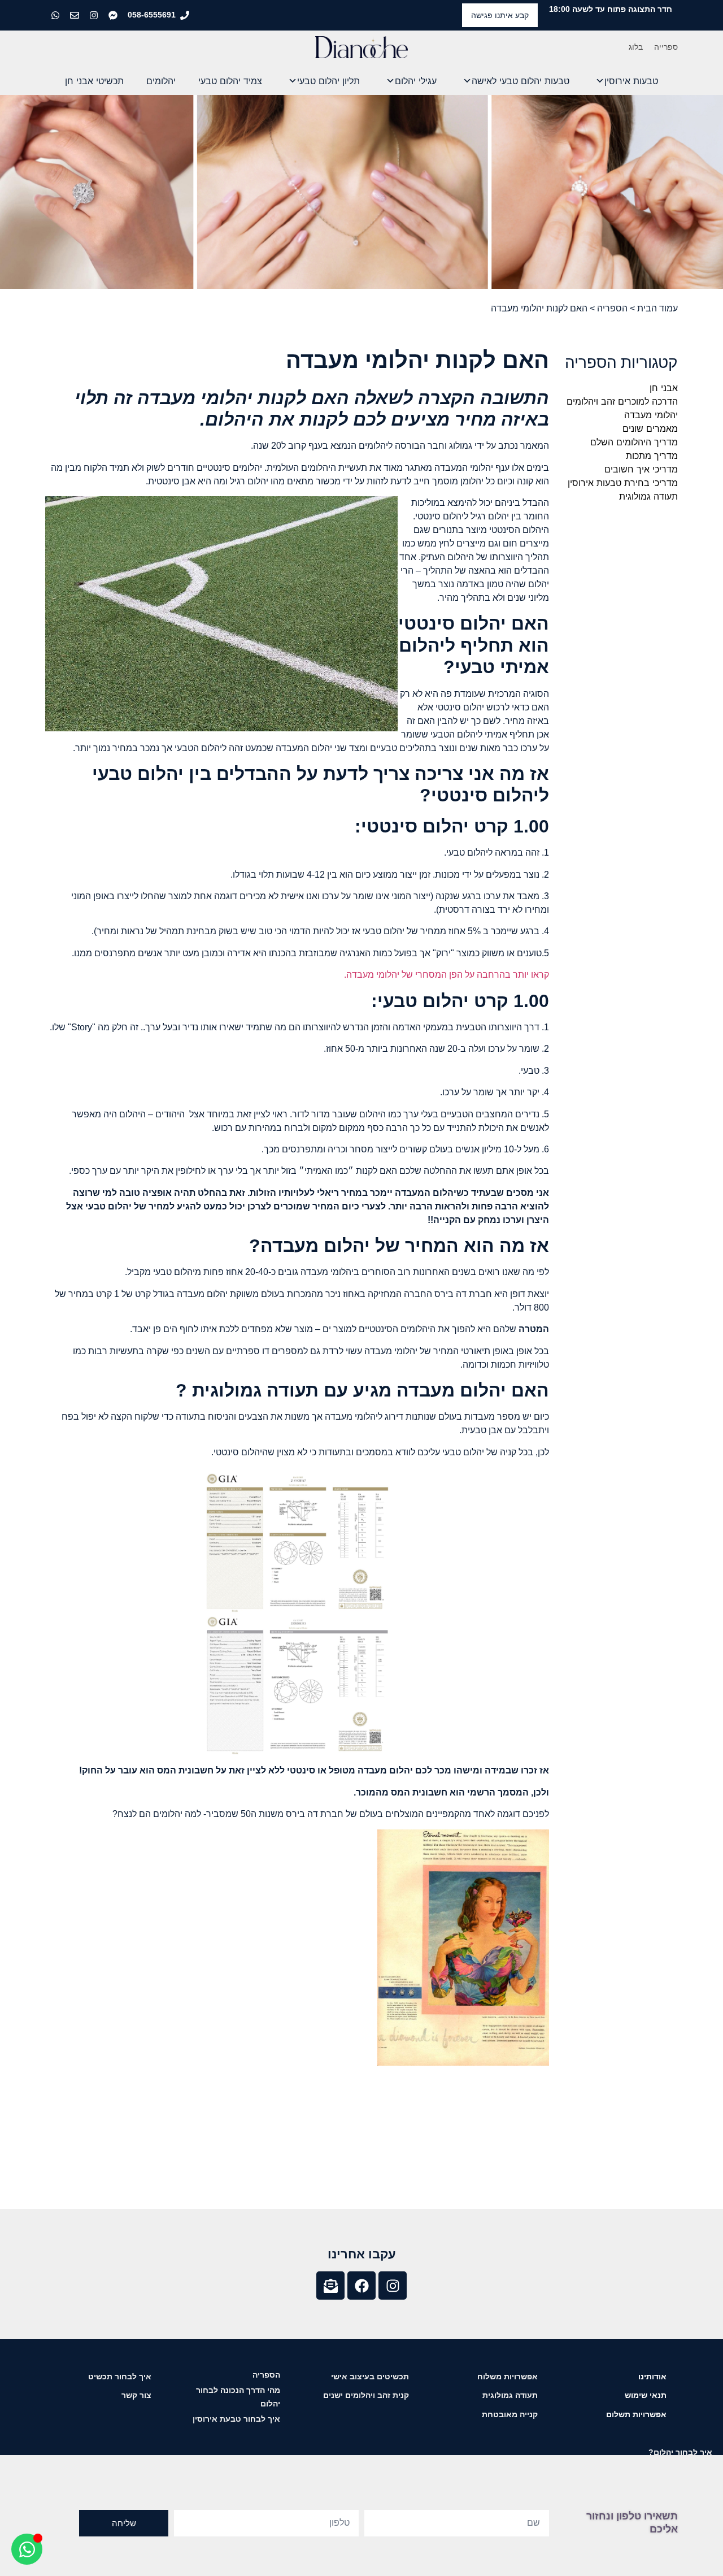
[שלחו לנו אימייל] (76, 15)
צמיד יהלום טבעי (230, 81)
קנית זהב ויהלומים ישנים (366, 2395)
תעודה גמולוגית (648, 496)
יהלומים (161, 81)
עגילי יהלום (416, 81)
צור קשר (136, 2395)
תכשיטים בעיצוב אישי (370, 2376)
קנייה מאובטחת (510, 2414)
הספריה (612, 308)
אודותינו (652, 2376)
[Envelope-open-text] (330, 2286)
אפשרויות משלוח (508, 2376)
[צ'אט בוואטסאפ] (56, 15)
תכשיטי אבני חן (94, 81)
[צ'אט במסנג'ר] (114, 15)
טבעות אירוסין (631, 81)
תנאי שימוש (646, 2395)
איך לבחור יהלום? (680, 2452)
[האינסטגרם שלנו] (95, 15)
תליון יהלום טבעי (328, 81)
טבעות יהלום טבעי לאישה (521, 81)
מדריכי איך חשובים (641, 469)
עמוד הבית (657, 308)
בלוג (636, 47)
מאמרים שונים (650, 428)
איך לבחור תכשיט (120, 2376)
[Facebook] (361, 2286)
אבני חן (664, 388)
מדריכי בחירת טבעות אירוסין (623, 483)
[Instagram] (393, 2286)
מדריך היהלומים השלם (634, 442)
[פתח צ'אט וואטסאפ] (27, 2549)
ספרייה (666, 47)
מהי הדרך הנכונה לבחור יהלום (238, 2397)
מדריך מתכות (652, 456)
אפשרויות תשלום (636, 2414)
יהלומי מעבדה (651, 415)
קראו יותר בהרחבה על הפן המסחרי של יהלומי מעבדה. (445, 975)
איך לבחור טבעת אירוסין (236, 2419)
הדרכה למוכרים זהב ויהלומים (622, 401)
